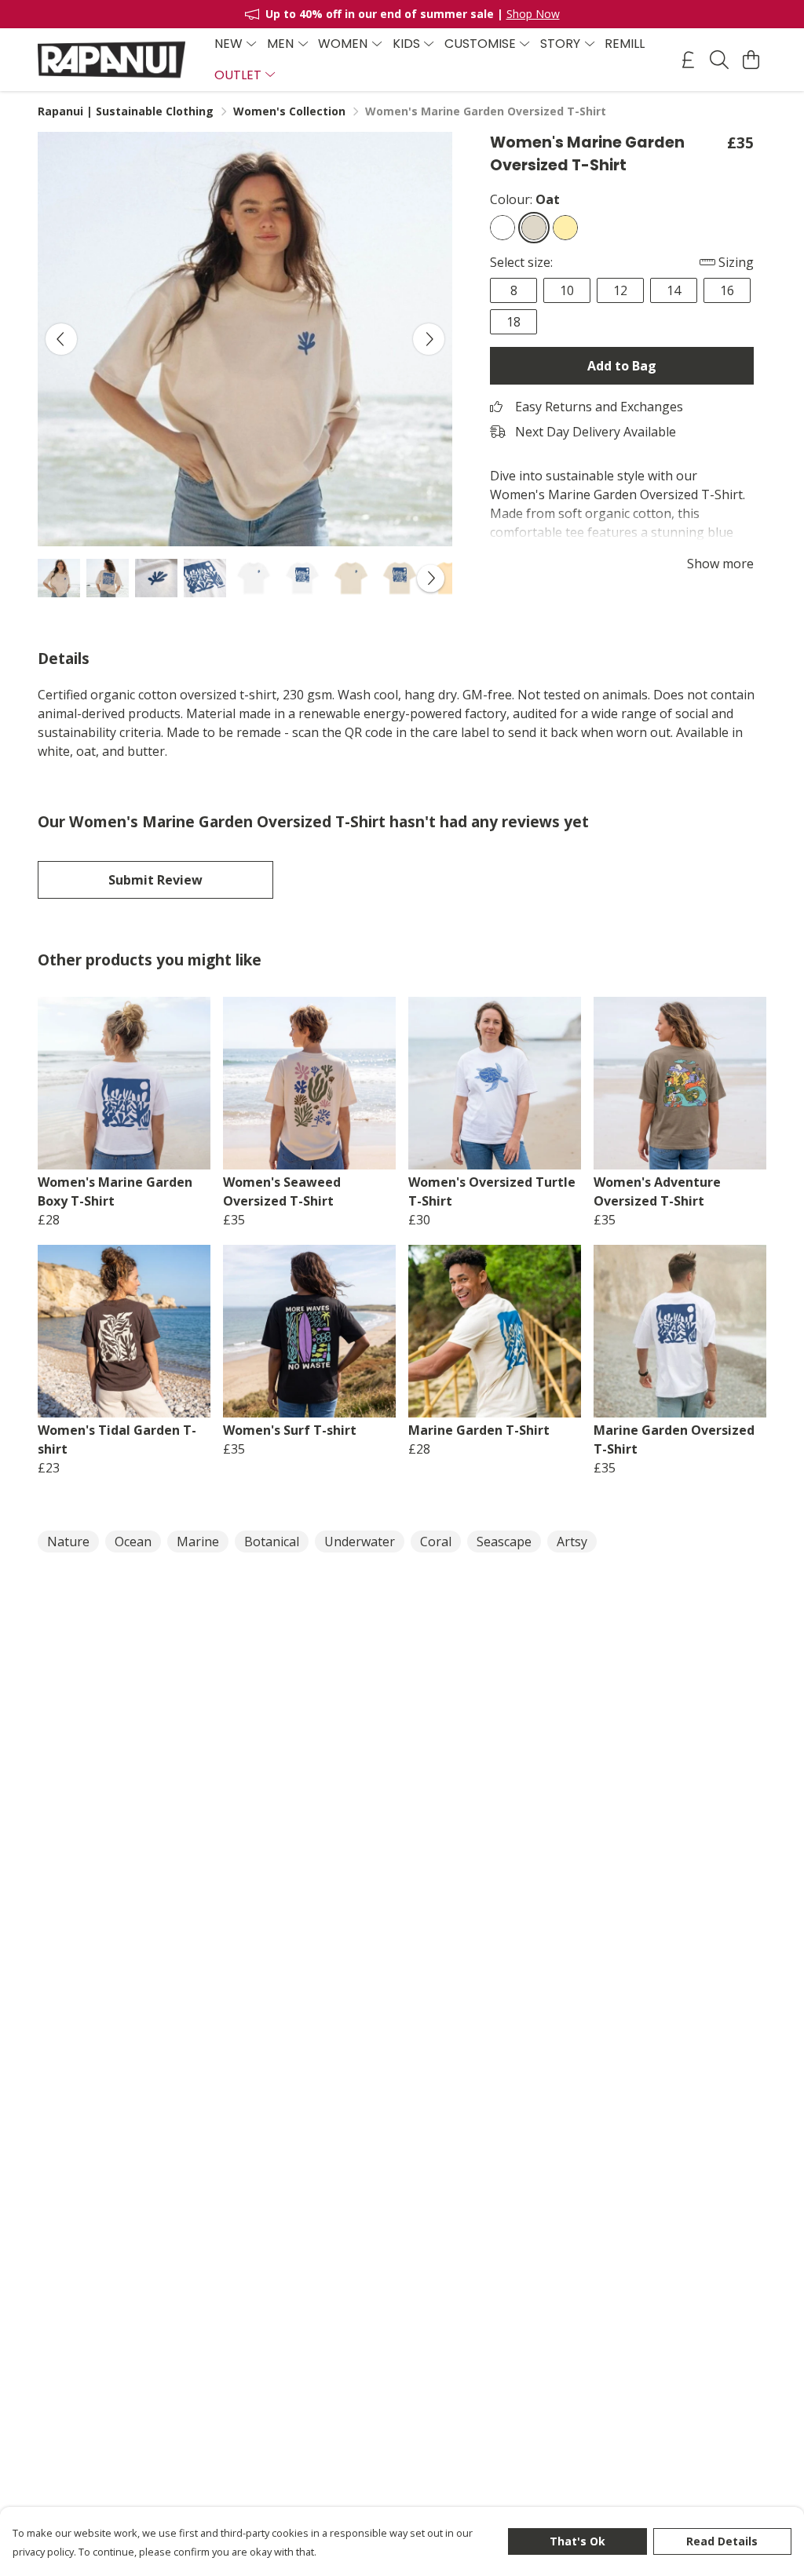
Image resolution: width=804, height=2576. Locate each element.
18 (513, 322)
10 (567, 290)
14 (674, 290)
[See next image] (429, 339)
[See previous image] (61, 339)
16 (727, 290)
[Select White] (502, 228)
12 (620, 290)
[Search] (719, 60)
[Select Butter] (565, 228)
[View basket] (751, 60)
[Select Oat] (534, 228)
